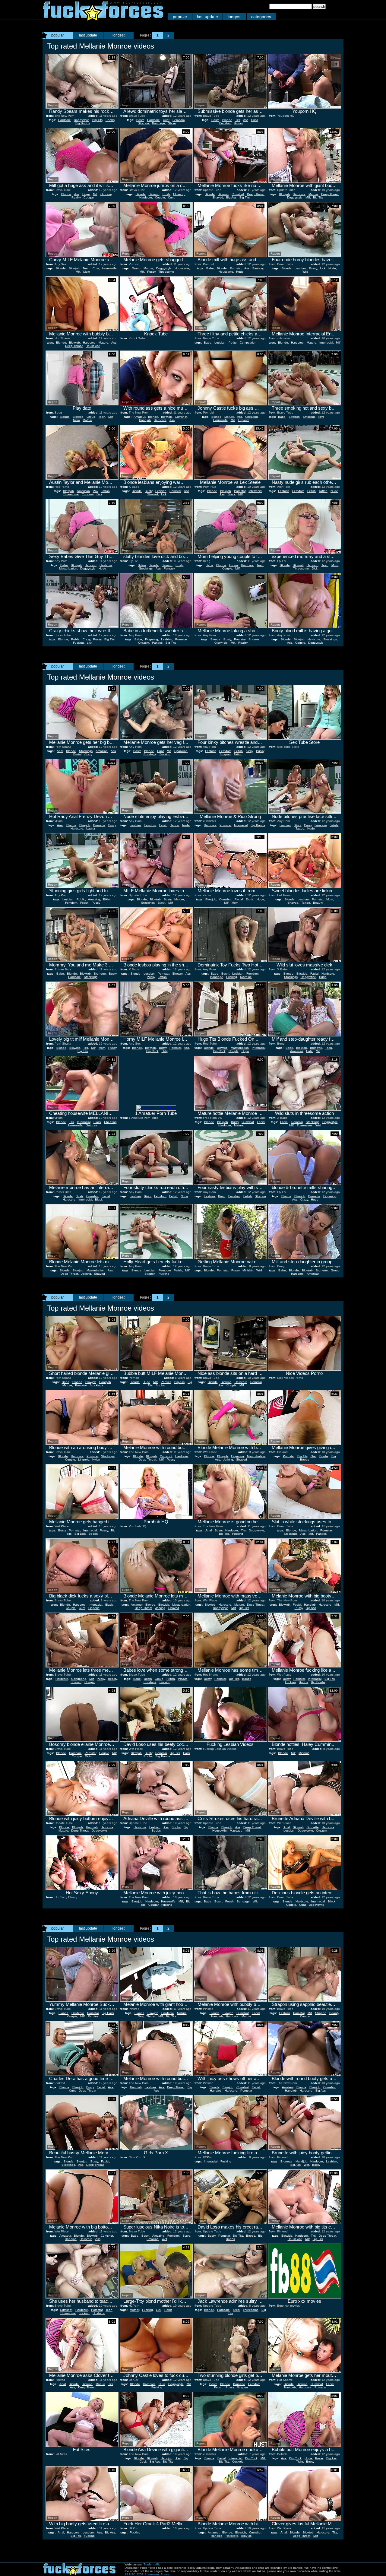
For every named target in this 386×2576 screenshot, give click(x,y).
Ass (246, 120)
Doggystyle (82, 120)
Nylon (96, 1459)
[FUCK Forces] (103, 19)
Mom (87, 272)
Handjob (145, 420)
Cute (96, 268)
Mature (313, 194)
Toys (321, 417)
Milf (95, 194)
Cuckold (238, 2462)
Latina (91, 828)
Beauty (318, 903)
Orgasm (244, 420)
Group (136, 268)
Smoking (309, 417)
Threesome (166, 272)
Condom (88, 494)
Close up (179, 194)
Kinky (249, 751)
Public (75, 639)
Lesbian (300, 268)
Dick (99, 494)
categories (261, 17)
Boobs (110, 120)
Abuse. (165, 2574)
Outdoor (106, 194)
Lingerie (84, 1459)
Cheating (252, 417)
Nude (332, 268)
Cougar (89, 197)
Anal (60, 751)
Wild (305, 272)
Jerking (86, 1274)
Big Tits (97, 120)
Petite (233, 343)
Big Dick (80, 1534)
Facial (239, 899)
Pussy (239, 123)
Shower (254, 639)
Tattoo (105, 491)
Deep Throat (256, 194)
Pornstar (236, 268)
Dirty (165, 1051)
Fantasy (258, 268)
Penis (168, 2310)
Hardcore (65, 120)
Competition (248, 343)
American (83, 491)
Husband (99, 2313)
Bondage (158, 123)
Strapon (143, 123)
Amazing (102, 751)
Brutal (77, 754)
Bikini (297, 825)
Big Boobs (83, 123)
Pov (95, 491)
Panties (157, 643)
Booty (316, 2165)
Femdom (179, 120)
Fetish (312, 491)
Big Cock (152, 1051)
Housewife (109, 268)
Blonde (227, 120)
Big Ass (231, 197)
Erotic (250, 899)
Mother (87, 420)
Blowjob (154, 194)
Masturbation (68, 568)
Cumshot (238, 194)
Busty (166, 194)
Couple (160, 197)
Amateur (139, 417)
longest (235, 17)
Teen (86, 268)
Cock (187, 1753)
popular (180, 17)
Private (183, 1679)
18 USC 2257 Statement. (142, 2574)
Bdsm (140, 120)
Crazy (86, 639)
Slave (172, 123)
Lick (323, 268)
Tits (238, 120)
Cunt (166, 120)
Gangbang (79, 1679)
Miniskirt (248, 1270)
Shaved (218, 197)
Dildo (255, 120)
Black (231, 494)
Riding (89, 1756)
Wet (306, 2165)
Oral (313, 1456)
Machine (246, 977)
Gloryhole (221, 643)
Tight (300, 2462)
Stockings (146, 568)
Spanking (181, 751)
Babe (210, 268)
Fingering (152, 639)
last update (207, 17)
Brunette (99, 825)
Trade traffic (152, 2564)
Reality (76, 197)
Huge (86, 194)
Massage (236, 1830)
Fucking (78, 643)
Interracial (326, 343)
